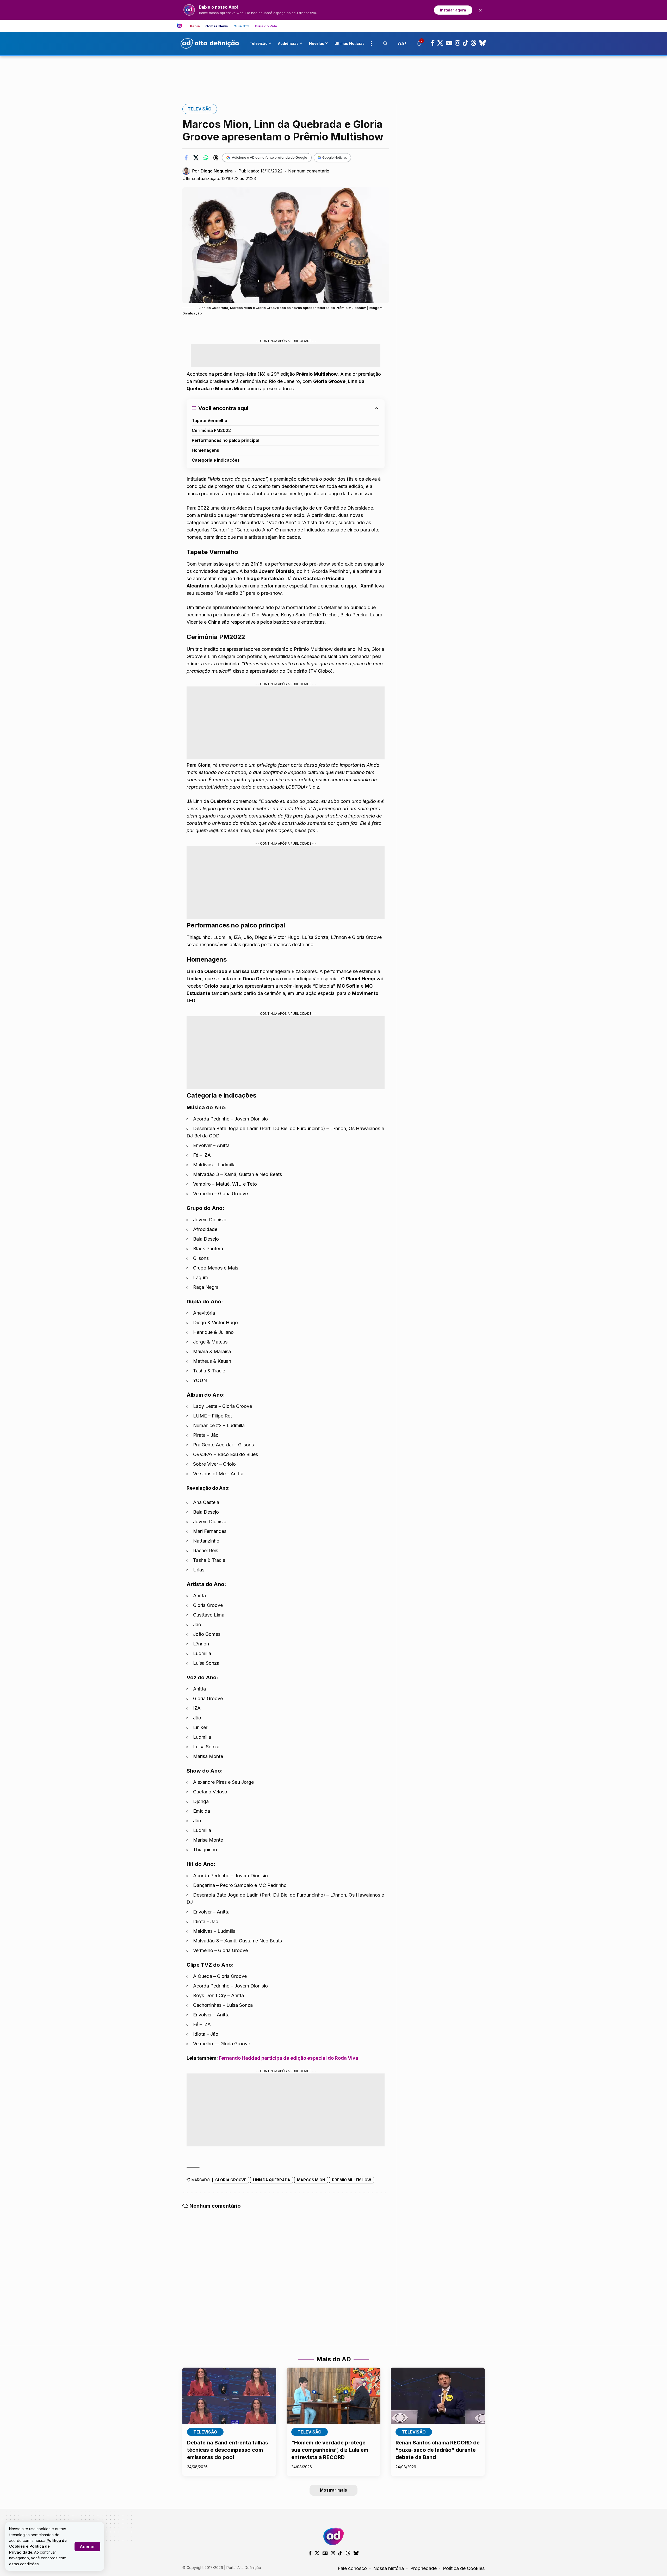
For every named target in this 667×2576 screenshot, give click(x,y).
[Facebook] (433, 43)
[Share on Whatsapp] (206, 158)
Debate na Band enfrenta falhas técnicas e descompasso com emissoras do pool (228, 2450)
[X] (440, 43)
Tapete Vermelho (209, 420)
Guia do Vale (266, 26)
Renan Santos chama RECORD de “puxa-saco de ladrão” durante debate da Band (438, 2450)
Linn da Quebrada (272, 2180)
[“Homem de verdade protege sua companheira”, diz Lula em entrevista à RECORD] (333, 2396)
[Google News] (449, 43)
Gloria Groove (231, 2180)
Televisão (200, 109)
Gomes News (217, 26)
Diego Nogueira (217, 171)
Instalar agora (453, 10)
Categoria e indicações (216, 460)
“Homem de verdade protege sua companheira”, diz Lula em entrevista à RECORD (330, 2450)
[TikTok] (465, 43)
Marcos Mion (311, 2180)
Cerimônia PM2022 (211, 430)
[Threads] (474, 43)
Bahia (195, 26)
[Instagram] (458, 43)
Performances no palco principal (226, 440)
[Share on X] (196, 158)
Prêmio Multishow (352, 2180)
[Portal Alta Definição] (333, 2536)
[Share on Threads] (216, 158)
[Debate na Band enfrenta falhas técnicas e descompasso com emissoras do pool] (229, 2396)
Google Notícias (335, 157)
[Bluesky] (483, 43)
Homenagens (205, 450)
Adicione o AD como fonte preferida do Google (270, 157)
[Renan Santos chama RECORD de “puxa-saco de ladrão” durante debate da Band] (438, 2396)
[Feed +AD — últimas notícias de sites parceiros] (181, 26)
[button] (87, 2547)
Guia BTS (242, 26)
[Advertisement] (333, 74)
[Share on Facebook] (186, 158)
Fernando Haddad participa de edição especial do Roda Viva (289, 2058)
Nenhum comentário (309, 171)
